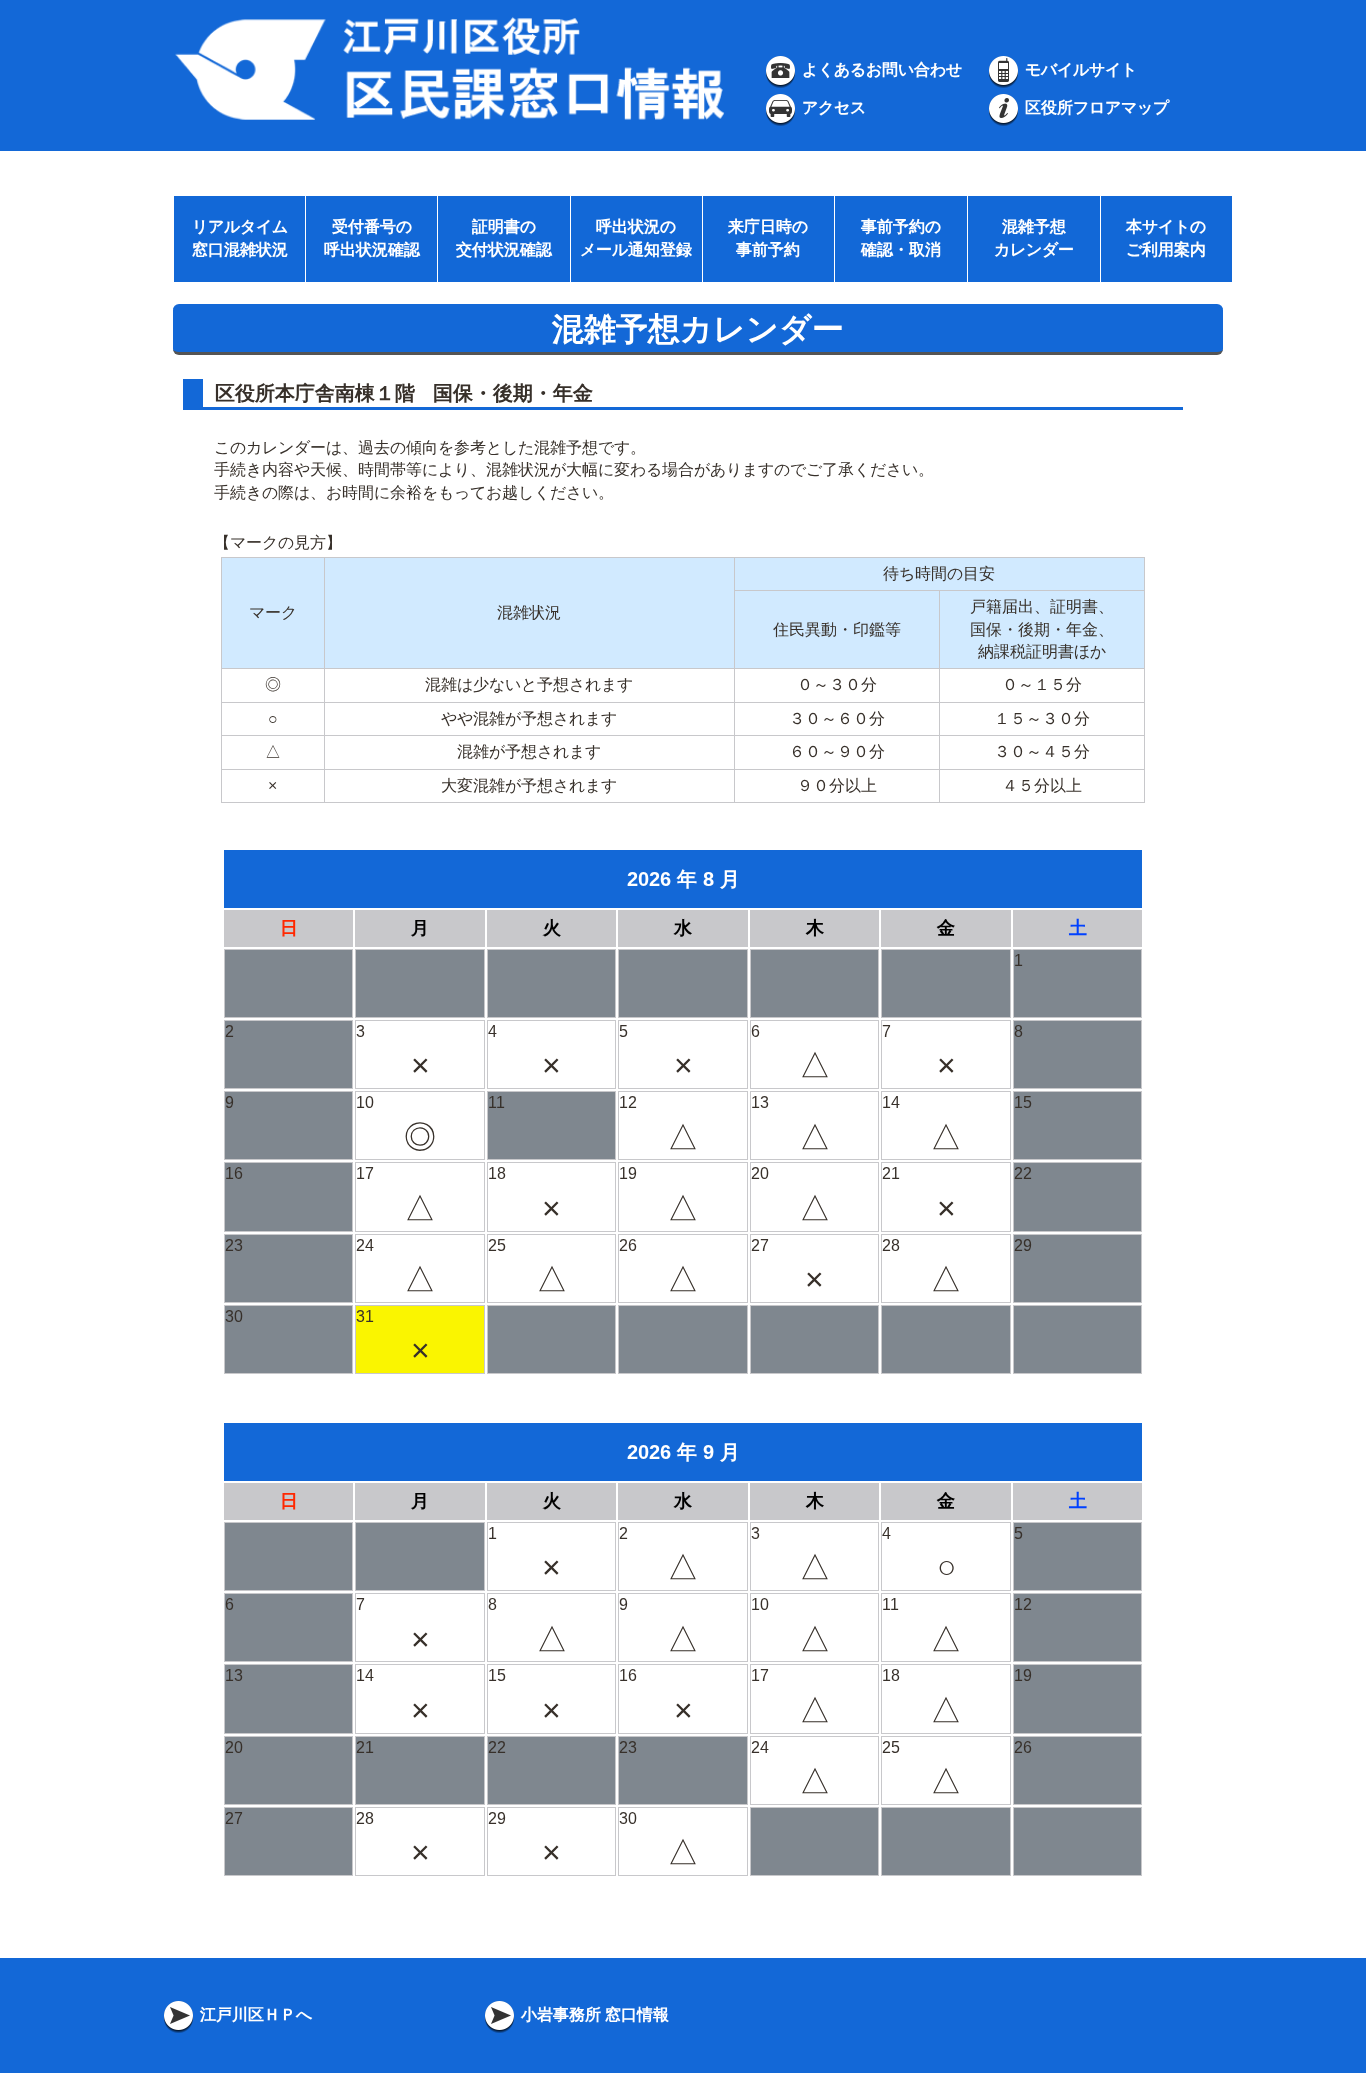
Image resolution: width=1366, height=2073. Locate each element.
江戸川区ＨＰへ (254, 2014)
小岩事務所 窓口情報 (593, 2014)
